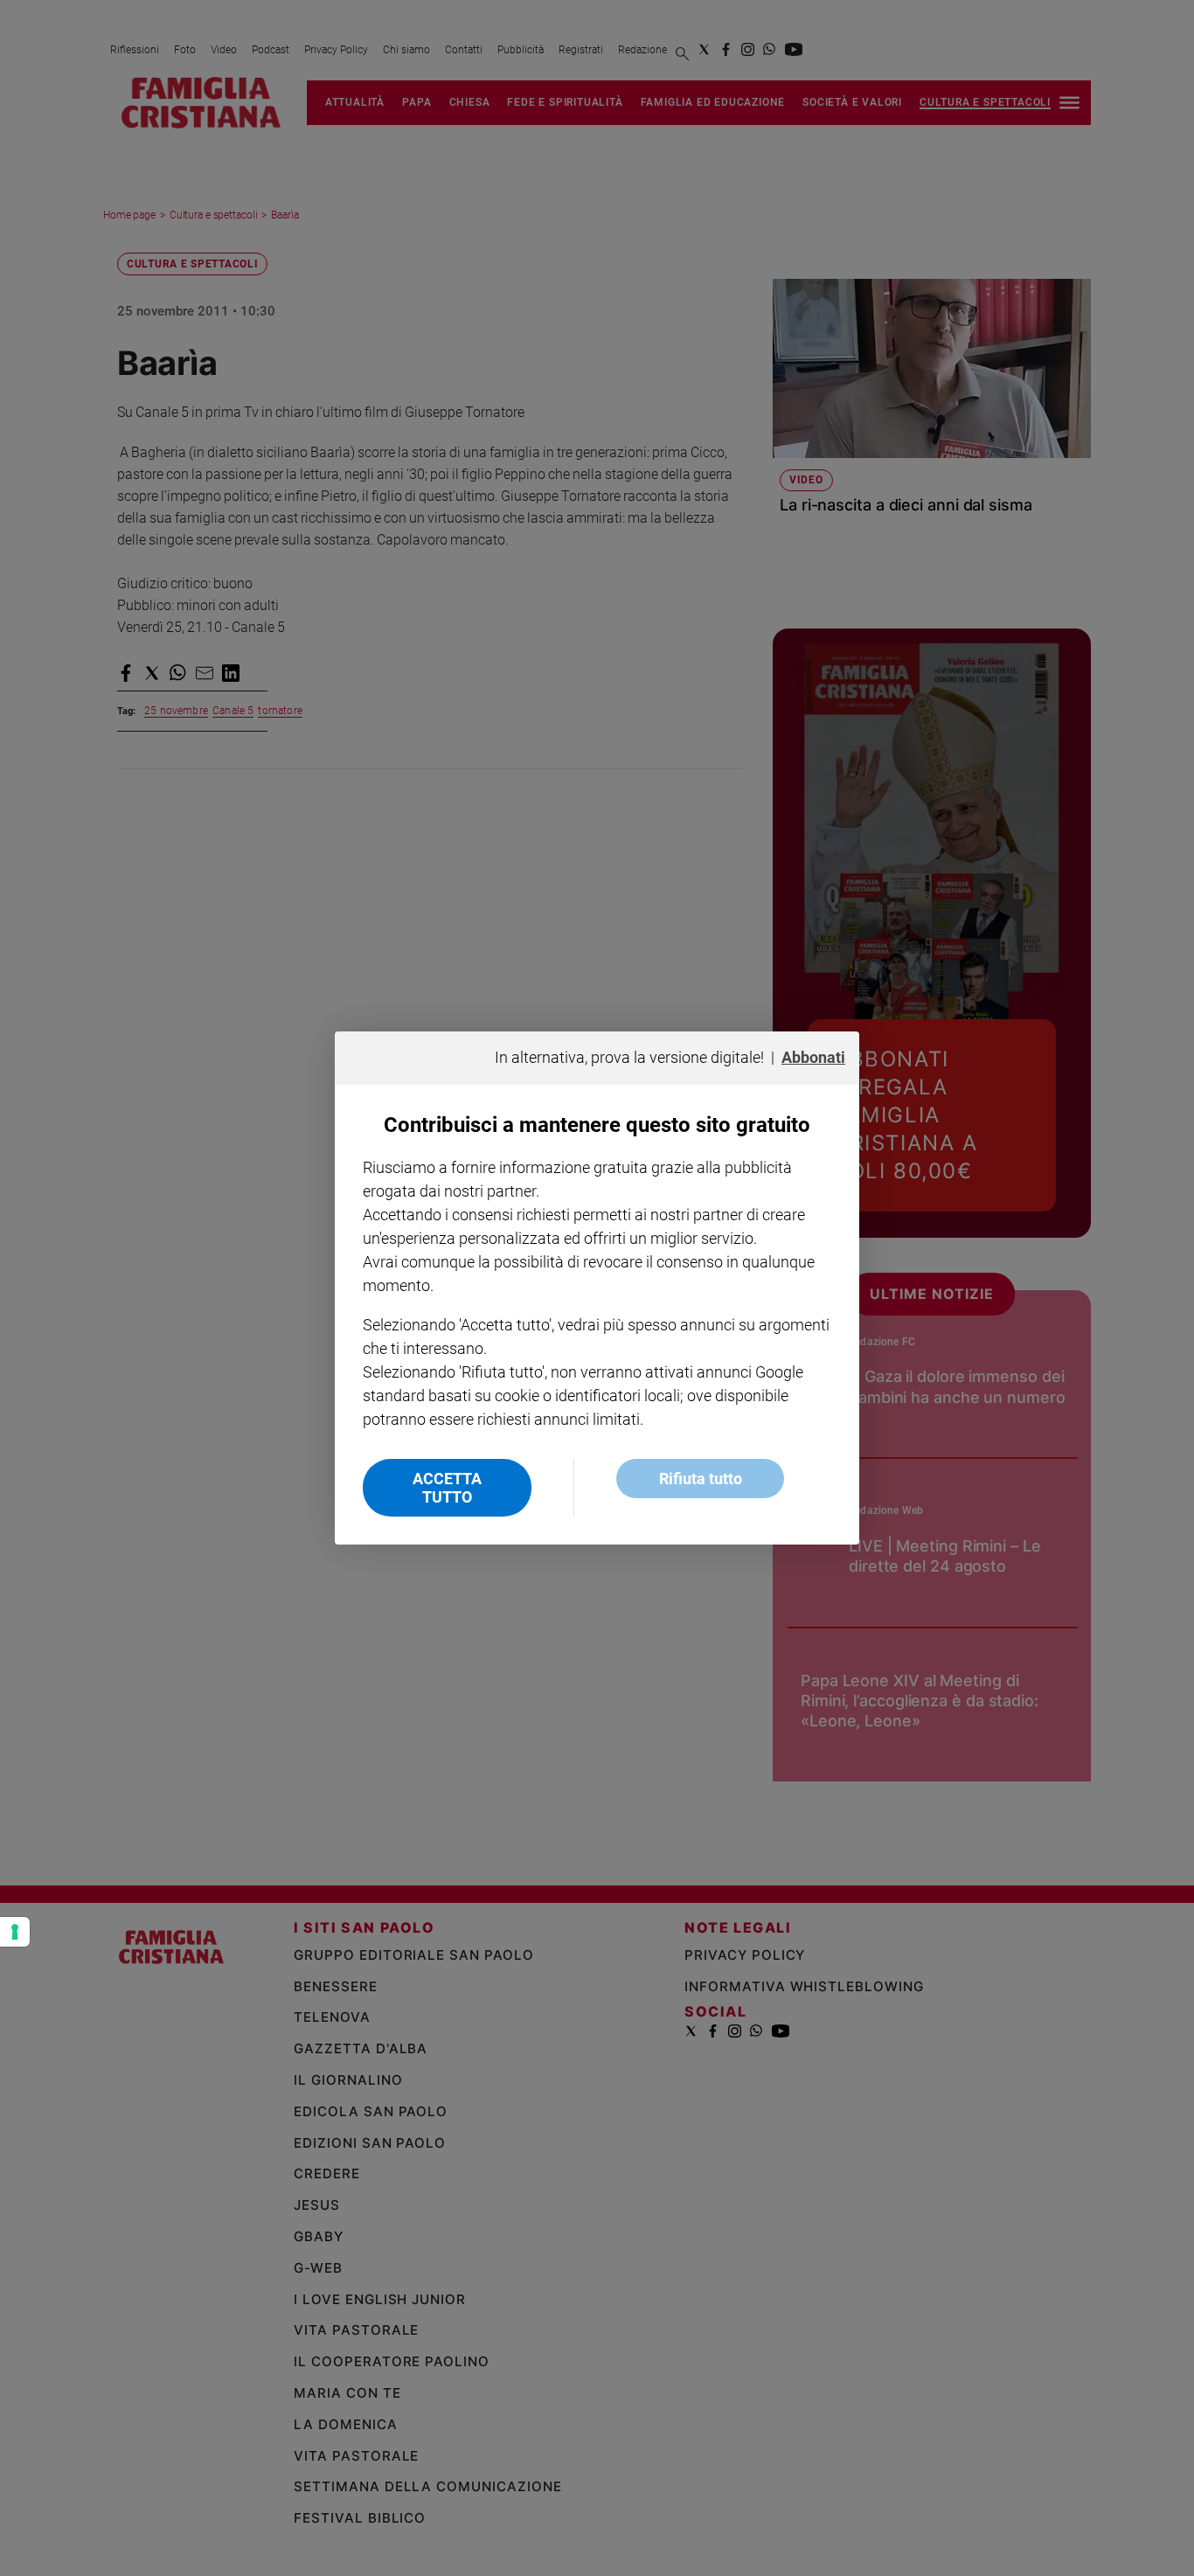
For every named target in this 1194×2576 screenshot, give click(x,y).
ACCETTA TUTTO (447, 1488)
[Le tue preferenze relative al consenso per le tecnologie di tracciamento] (15, 1932)
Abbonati (813, 1057)
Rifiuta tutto (701, 1479)
